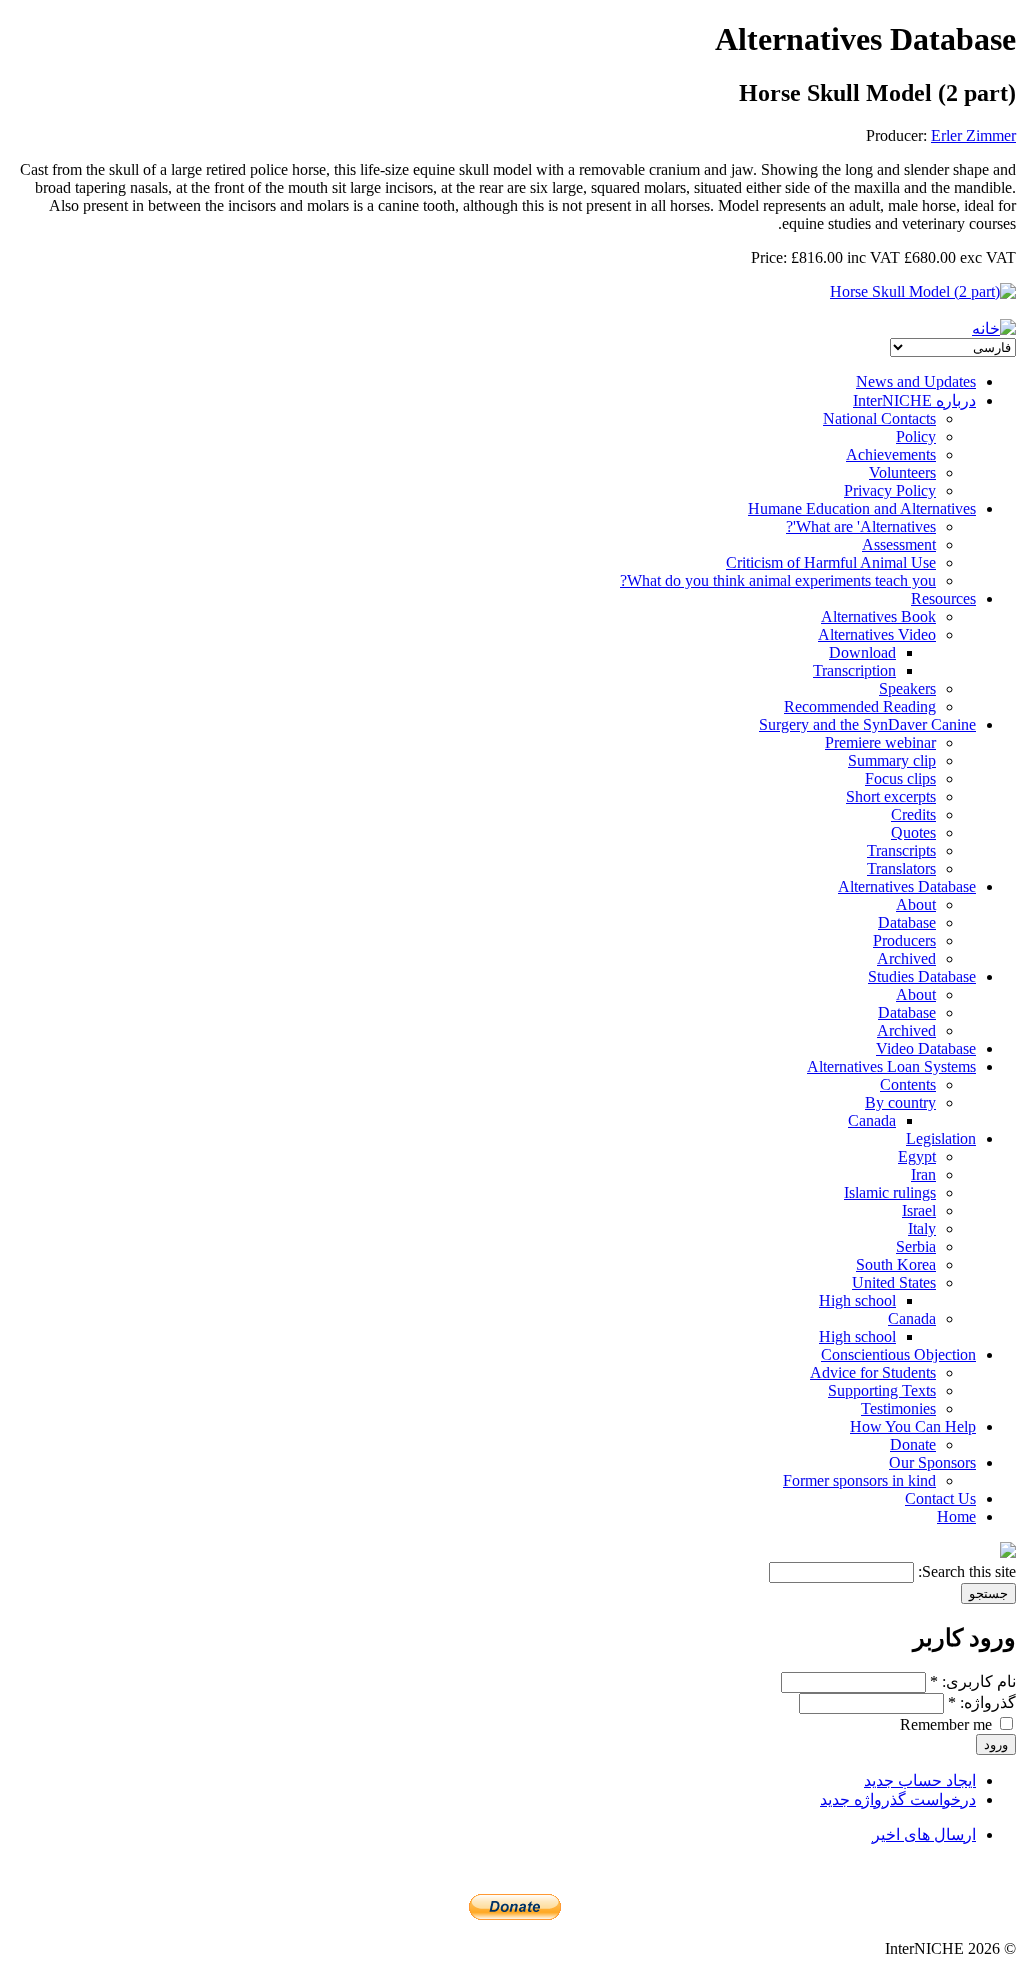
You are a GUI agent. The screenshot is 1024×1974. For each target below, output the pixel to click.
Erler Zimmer (973, 135)
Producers (904, 940)
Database (907, 922)
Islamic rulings (890, 1192)
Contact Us (940, 1498)
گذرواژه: (982, 1702)
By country (900, 1102)
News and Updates (916, 381)
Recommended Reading (860, 706)
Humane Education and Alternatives (862, 508)
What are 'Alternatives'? (861, 526)
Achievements (891, 454)
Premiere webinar (880, 742)
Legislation (941, 1138)
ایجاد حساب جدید (920, 1780)
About (916, 904)
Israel (919, 1210)
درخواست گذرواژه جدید (898, 1799)
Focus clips (900, 778)
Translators (901, 868)
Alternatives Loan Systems (891, 1066)
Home (956, 1516)
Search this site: (965, 1571)
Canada (872, 1120)
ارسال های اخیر (924, 1834)
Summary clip (892, 760)
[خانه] (994, 328)
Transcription (854, 670)
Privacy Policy (890, 490)
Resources (943, 598)
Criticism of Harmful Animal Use (831, 562)
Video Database (926, 1048)
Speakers (907, 688)
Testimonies (898, 1408)
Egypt (917, 1156)
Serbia (916, 1246)
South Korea (896, 1264)
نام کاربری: (973, 1681)
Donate (913, 1444)
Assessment (899, 544)
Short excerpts (891, 796)
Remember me (948, 1724)
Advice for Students (873, 1372)
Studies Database (922, 976)
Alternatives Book (878, 616)
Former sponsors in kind (859, 1480)
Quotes (913, 832)
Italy (922, 1228)
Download (862, 652)
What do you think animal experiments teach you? (778, 580)
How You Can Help (913, 1426)
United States (894, 1282)
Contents (908, 1084)
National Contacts (879, 418)
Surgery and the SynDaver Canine (867, 724)
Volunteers (902, 472)
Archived (906, 958)
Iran (923, 1174)
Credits (913, 814)
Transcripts (901, 850)
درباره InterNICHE (914, 400)
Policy (916, 436)
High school (857, 1300)
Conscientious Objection (898, 1354)
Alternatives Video (877, 634)
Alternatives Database (907, 886)
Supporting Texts (882, 1390)
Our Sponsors (932, 1462)
